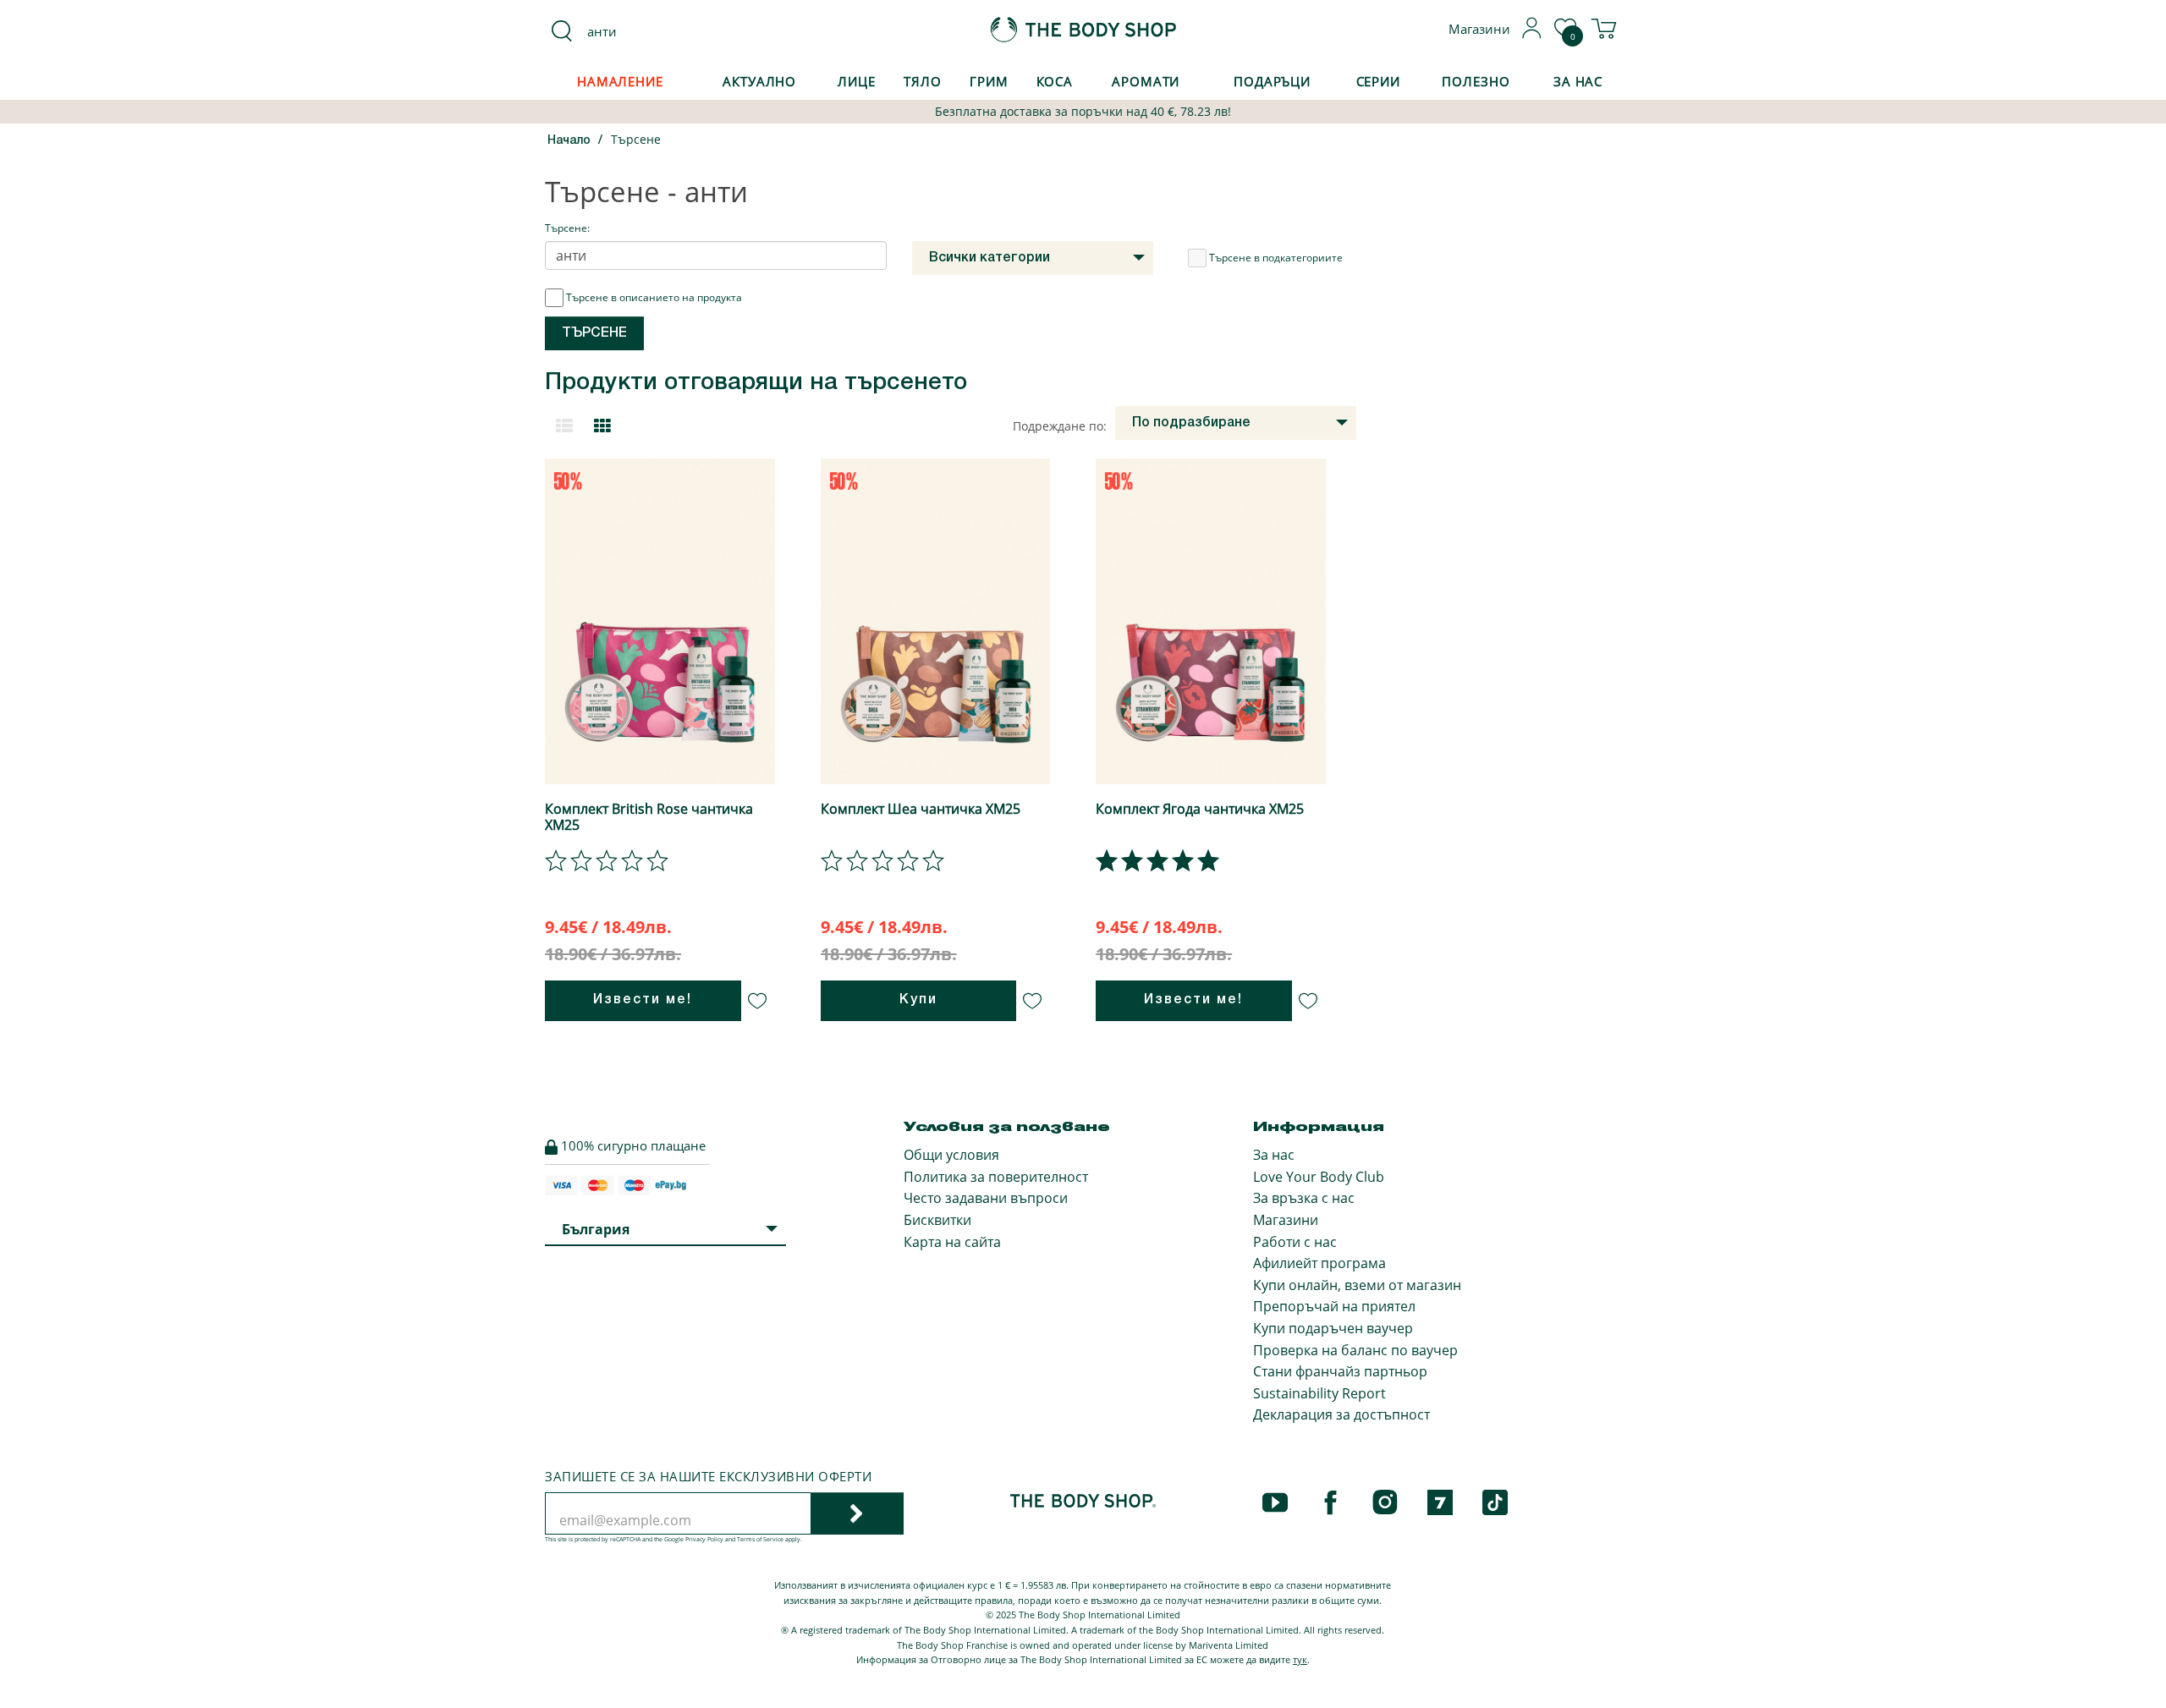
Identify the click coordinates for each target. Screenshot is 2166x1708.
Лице (857, 81)
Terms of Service (760, 1539)
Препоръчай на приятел (1334, 1306)
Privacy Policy (704, 1539)
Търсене (636, 139)
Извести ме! (643, 1000)
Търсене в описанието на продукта (654, 297)
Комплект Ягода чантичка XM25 (1200, 809)
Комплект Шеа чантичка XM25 (921, 809)
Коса (1055, 81)
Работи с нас (1295, 1242)
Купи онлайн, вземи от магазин (1357, 1285)
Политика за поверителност (996, 1177)
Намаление (620, 81)
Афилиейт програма (1319, 1263)
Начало (569, 141)
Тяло (923, 81)
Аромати (1146, 81)
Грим (989, 81)
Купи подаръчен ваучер (1333, 1328)
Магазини (1286, 1220)
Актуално (759, 81)
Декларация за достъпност (1341, 1414)
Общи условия (951, 1155)
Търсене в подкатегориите (1276, 258)
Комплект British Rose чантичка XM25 (649, 817)
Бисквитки (937, 1220)
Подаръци (1272, 81)
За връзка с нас (1304, 1198)
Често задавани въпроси (986, 1198)
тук (1300, 1659)
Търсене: (567, 228)
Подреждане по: (1060, 426)
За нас (1274, 1155)
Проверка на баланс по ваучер (1355, 1350)
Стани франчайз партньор (1340, 1371)
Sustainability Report (1319, 1393)
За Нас (1578, 81)
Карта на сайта (952, 1242)
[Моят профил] (1532, 34)
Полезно (1476, 81)
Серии (1378, 81)
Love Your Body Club (1319, 1177)
